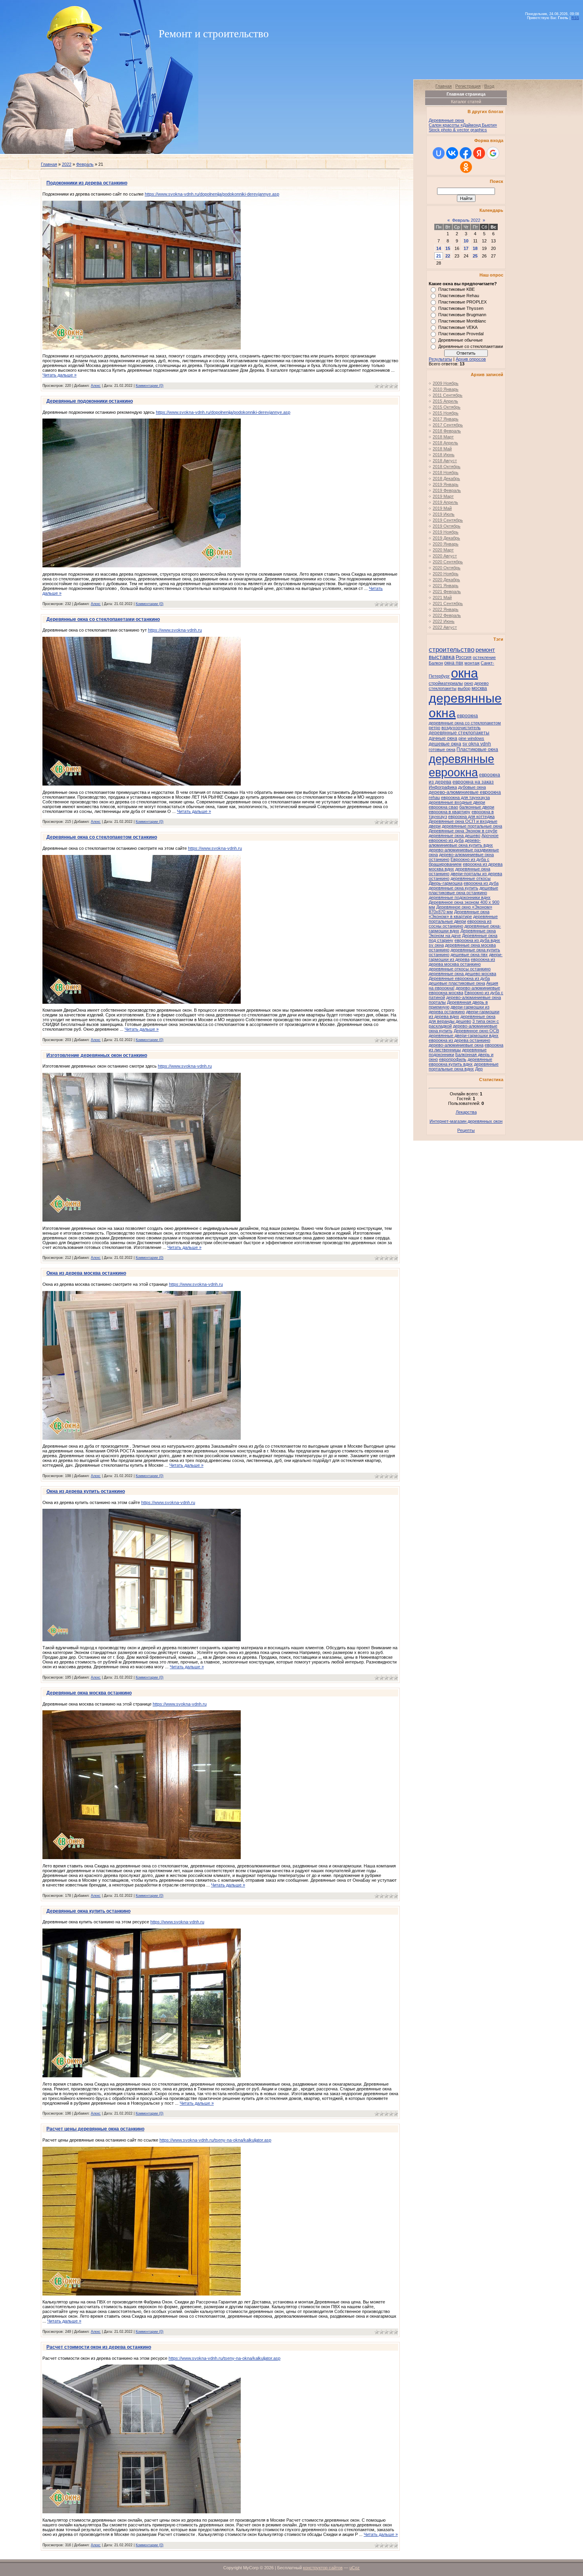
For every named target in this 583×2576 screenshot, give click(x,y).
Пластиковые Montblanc (462, 321)
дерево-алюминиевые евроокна (465, 792)
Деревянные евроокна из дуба (459, 978)
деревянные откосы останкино (460, 969)
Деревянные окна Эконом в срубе (463, 831)
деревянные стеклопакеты (459, 733)
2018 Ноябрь (446, 473)
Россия (464, 657)
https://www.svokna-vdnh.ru (175, 630)
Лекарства (466, 1112)
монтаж (472, 663)
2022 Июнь (444, 621)
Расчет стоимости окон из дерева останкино (99, 2347)
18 (475, 248)
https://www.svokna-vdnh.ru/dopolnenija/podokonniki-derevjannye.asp (212, 194)
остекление (484, 657)
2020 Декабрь (446, 580)
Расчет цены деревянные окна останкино (95, 2129)
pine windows (471, 738)
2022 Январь (446, 609)
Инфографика (443, 787)
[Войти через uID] (439, 153)
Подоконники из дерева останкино (87, 183)
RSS (575, 18)
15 (448, 248)
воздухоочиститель (461, 728)
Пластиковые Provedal (461, 334)
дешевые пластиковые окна (457, 983)
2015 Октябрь (447, 407)
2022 (67, 164)
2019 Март (443, 496)
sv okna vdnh (477, 744)
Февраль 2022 (466, 220)
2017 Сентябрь (448, 425)
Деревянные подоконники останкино (90, 401)
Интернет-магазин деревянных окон (466, 1121)
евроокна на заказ (473, 782)
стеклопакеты (443, 688)
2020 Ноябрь (446, 574)
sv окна (436, 945)
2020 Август (445, 556)
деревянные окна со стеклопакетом (465, 723)
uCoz (355, 2568)
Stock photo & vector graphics (458, 130)
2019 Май (442, 508)
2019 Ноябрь (446, 532)
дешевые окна (445, 744)
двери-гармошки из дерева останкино (459, 1009)
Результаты (440, 359)
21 (439, 256)
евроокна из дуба (481, 883)
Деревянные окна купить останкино (88, 1911)
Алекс (96, 386)
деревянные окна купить (454, 888)
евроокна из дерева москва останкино (462, 962)
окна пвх (454, 663)
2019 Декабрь (446, 538)
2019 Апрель (445, 502)
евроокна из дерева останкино (459, 1040)
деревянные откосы (471, 878)
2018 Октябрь (447, 467)
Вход (489, 86)
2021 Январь (446, 586)
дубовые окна (472, 787)
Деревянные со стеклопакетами (471, 346)
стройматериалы (446, 683)
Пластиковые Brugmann (462, 315)
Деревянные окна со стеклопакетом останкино (102, 837)
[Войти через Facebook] (466, 153)
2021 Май (442, 597)
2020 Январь (446, 544)
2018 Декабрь (446, 478)
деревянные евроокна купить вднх (460, 1062)
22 (448, 256)
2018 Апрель (445, 443)
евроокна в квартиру (450, 812)
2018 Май (442, 449)
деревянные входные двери (457, 802)
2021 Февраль (447, 592)
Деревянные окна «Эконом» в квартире (459, 914)
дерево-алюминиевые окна (456, 1045)
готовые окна (442, 749)
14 (439, 248)
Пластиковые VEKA (458, 327)
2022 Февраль (447, 615)
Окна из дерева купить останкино (86, 1491)
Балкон (436, 663)
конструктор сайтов (323, 2568)
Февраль (85, 164)
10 (466, 241)
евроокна (467, 716)
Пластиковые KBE (456, 289)
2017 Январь (446, 419)
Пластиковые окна (477, 749)
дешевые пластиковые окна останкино (463, 890)
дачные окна (443, 738)
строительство (452, 649)
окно (469, 683)
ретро (434, 728)
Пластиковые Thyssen (461, 308)
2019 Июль (444, 514)
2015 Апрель (445, 401)
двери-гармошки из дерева (466, 957)
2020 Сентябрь (448, 562)
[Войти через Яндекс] (479, 153)
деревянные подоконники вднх (460, 897)
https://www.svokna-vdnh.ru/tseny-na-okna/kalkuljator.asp (215, 2140)
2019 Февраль (447, 490)
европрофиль (453, 1059)
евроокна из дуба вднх (477, 940)
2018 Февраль (447, 431)
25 (475, 256)
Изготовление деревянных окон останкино (97, 1055)
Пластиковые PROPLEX (462, 302)
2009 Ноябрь (446, 383)
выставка (442, 657)
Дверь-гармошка (446, 883)
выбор (464, 688)
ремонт (485, 650)
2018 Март (443, 437)
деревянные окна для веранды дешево (462, 1019)
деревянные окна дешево (455, 836)
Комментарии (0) (150, 386)
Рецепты (466, 1130)
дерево (481, 683)
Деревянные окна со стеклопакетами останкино (103, 619)
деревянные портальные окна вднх (464, 1066)
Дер (479, 1069)
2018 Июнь (444, 455)
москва (479, 688)
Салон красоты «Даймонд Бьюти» (463, 125)
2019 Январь (446, 484)
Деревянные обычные (460, 340)
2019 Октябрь (447, 526)
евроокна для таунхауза (465, 797)
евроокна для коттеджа (471, 816)
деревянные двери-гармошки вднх (464, 1035)
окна (464, 673)
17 (466, 248)
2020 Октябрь (447, 568)
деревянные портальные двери (463, 919)
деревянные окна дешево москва (462, 974)
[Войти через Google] (493, 153)
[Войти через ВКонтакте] (452, 153)
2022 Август (445, 627)
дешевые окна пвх (469, 955)
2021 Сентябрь (448, 603)
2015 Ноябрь (446, 413)
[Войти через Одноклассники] (466, 167)
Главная (49, 164)
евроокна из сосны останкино (460, 924)
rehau (434, 797)
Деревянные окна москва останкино (89, 1693)
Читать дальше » (59, 375)
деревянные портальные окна (472, 826)
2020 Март (443, 550)
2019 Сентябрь (448, 520)
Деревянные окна (446, 120)
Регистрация (468, 86)
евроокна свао (443, 807)
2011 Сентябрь (448, 395)
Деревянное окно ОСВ (476, 1031)
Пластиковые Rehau (459, 296)
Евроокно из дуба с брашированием (459, 862)
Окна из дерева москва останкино (86, 1273)
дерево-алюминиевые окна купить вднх (461, 843)
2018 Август (445, 461)
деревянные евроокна (461, 766)
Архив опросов (471, 359)
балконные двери (477, 807)
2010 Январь (446, 389)
